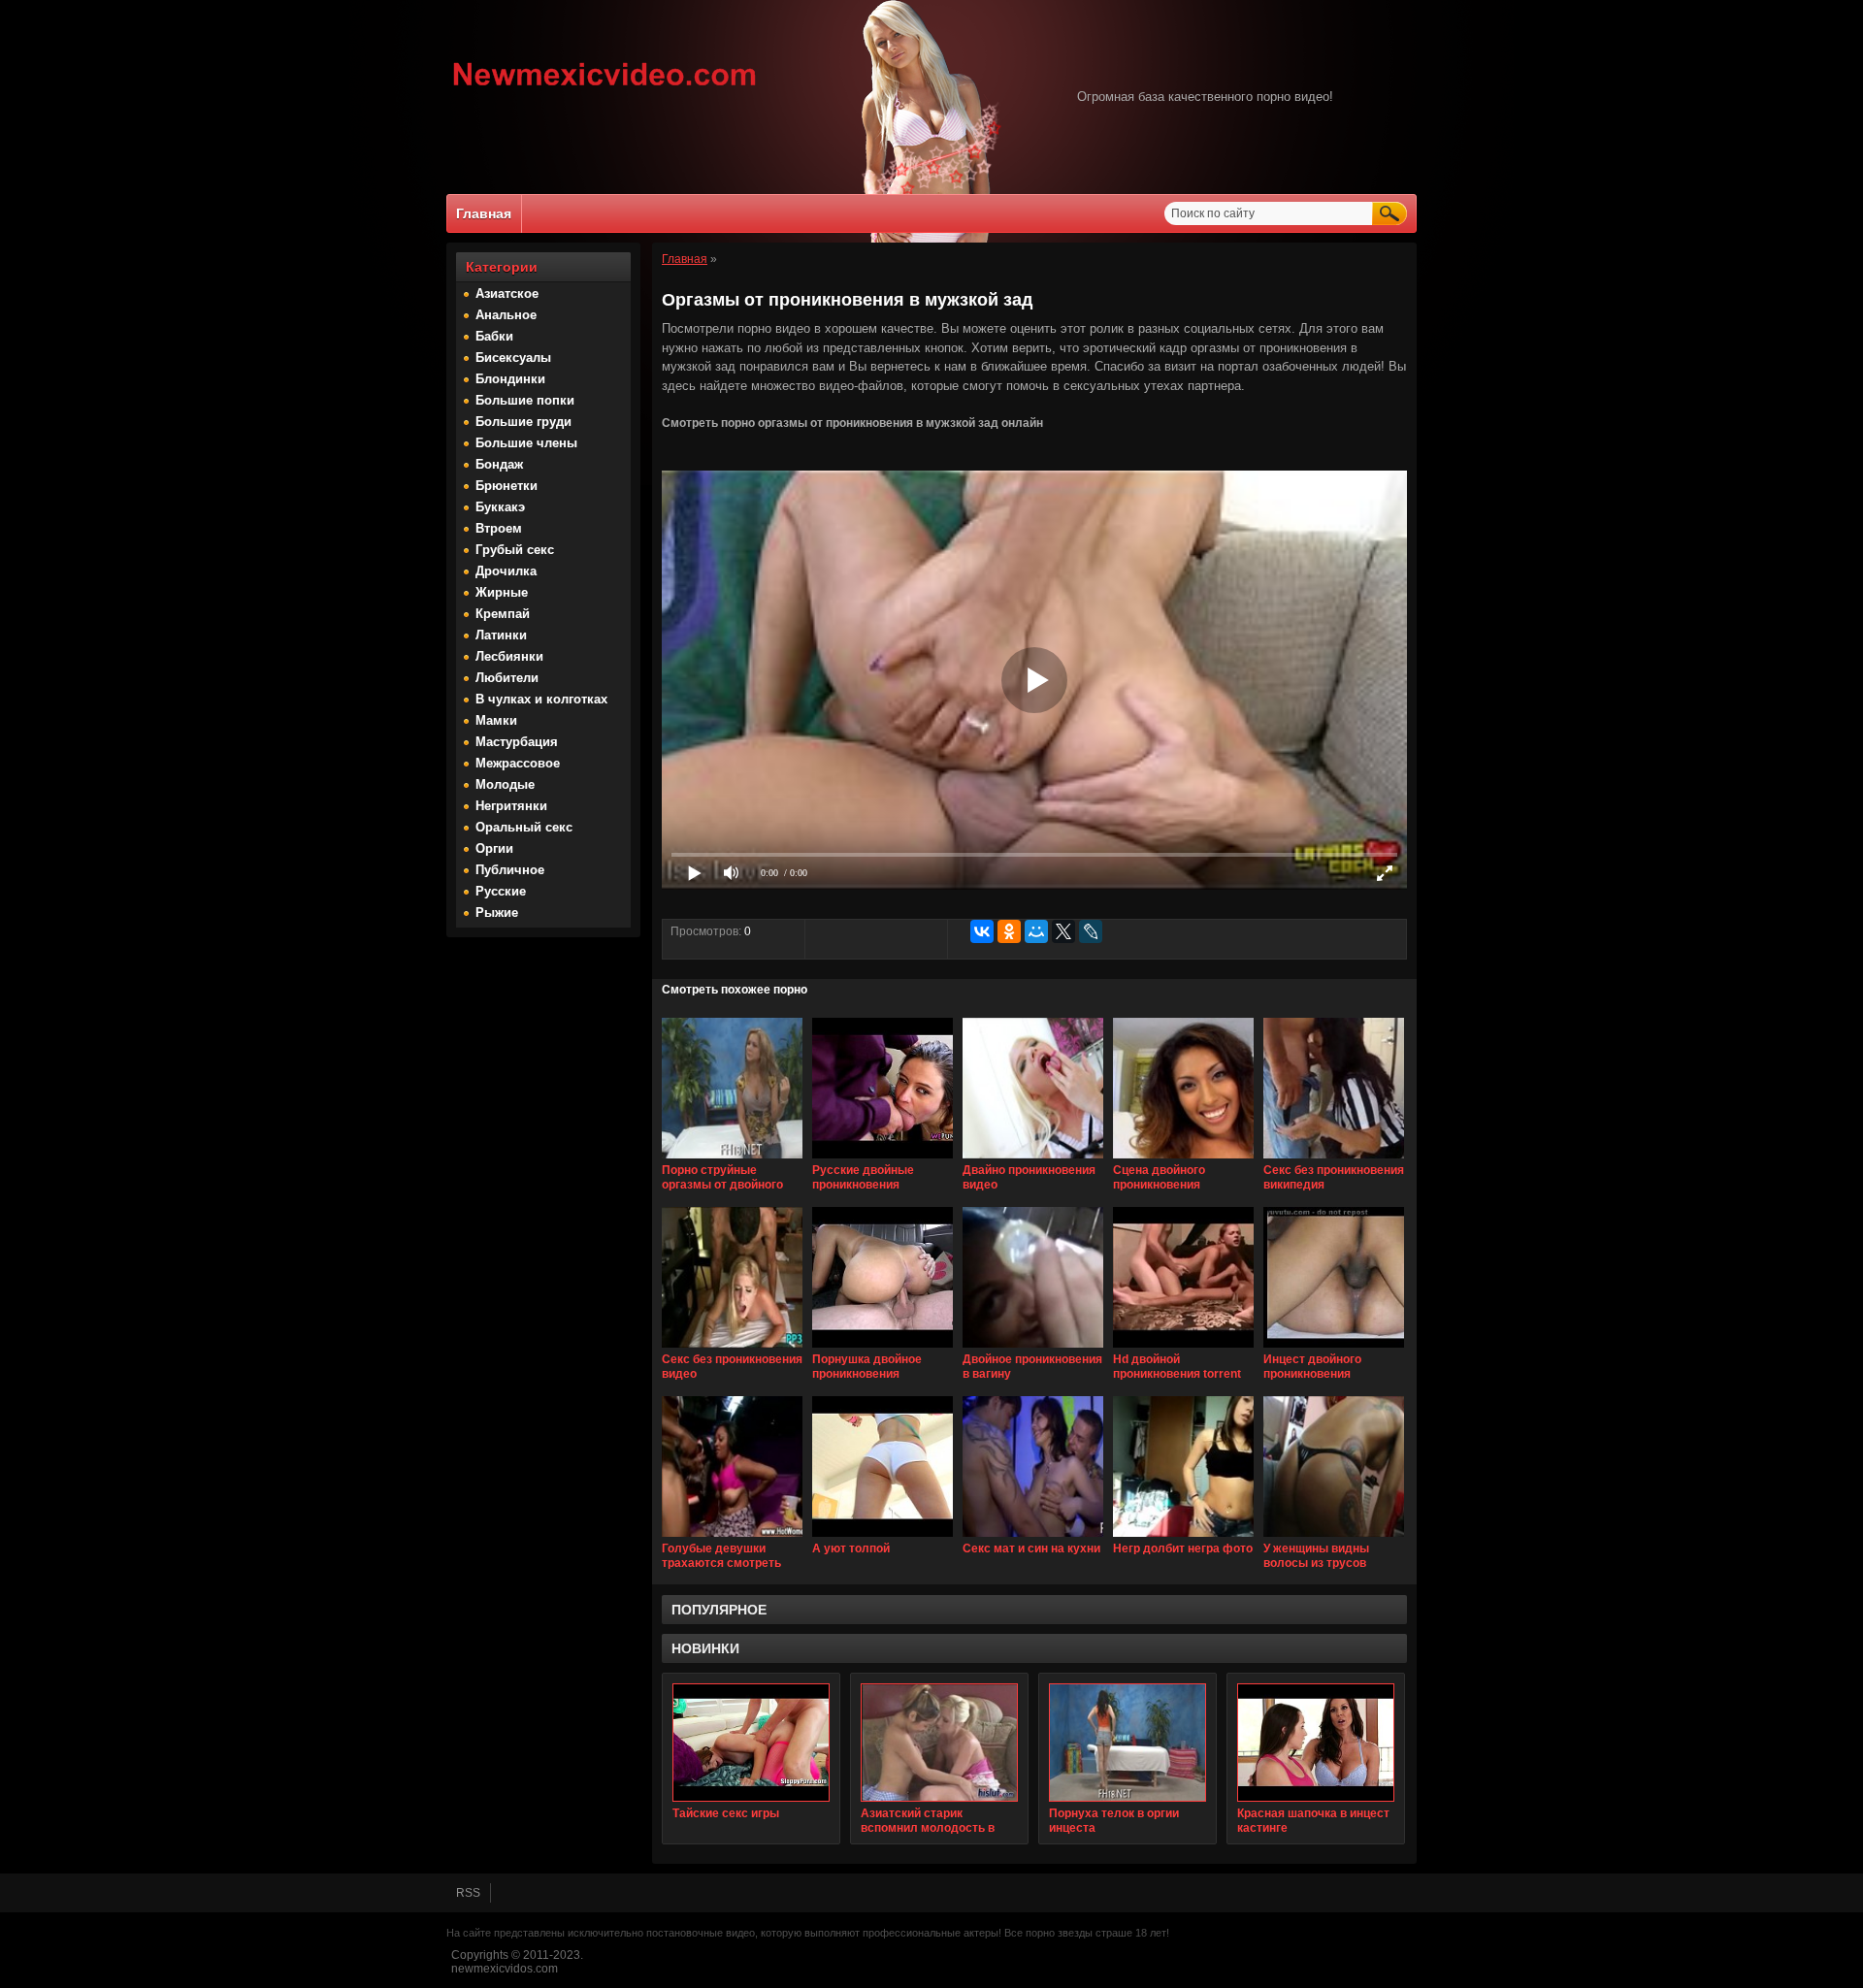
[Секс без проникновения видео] (732, 1349)
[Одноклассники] (1009, 931)
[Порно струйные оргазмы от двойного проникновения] (732, 1159)
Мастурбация (517, 742)
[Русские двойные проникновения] (882, 1159)
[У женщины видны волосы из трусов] (1334, 1538)
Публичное (510, 870)
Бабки (494, 336)
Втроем (499, 528)
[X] (1063, 931)
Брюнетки (507, 486)
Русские (501, 891)
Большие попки (525, 400)
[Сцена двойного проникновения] (1183, 1159)
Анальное (506, 315)
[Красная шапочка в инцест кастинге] (1316, 1743)
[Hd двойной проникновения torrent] (1183, 1349)
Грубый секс (515, 550)
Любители (507, 678)
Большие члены (526, 443)
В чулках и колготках (541, 699)
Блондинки (510, 379)
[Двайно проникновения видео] (1033, 1159)
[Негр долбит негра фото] (1183, 1538)
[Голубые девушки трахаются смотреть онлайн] (732, 1538)
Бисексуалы (513, 358)
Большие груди (523, 422)
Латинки (501, 635)
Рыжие (497, 913)
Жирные (502, 592)
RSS (468, 1893)
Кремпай (503, 614)
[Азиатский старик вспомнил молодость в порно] (939, 1743)
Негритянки (511, 806)
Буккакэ (500, 507)
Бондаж (499, 464)
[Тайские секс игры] (751, 1743)
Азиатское (507, 293)
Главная (484, 213)
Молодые (505, 784)
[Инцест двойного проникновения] (1334, 1349)
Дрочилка (506, 571)
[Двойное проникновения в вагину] (1033, 1349)
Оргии (494, 848)
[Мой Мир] (1036, 931)
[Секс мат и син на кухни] (1033, 1538)
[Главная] (605, 88)
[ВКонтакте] (982, 931)
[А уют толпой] (882, 1538)
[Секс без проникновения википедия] (1334, 1159)
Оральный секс (524, 827)
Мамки (496, 720)
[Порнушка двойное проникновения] (882, 1349)
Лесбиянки (509, 656)
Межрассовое (518, 763)
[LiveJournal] (1091, 931)
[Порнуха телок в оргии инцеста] (1128, 1743)
